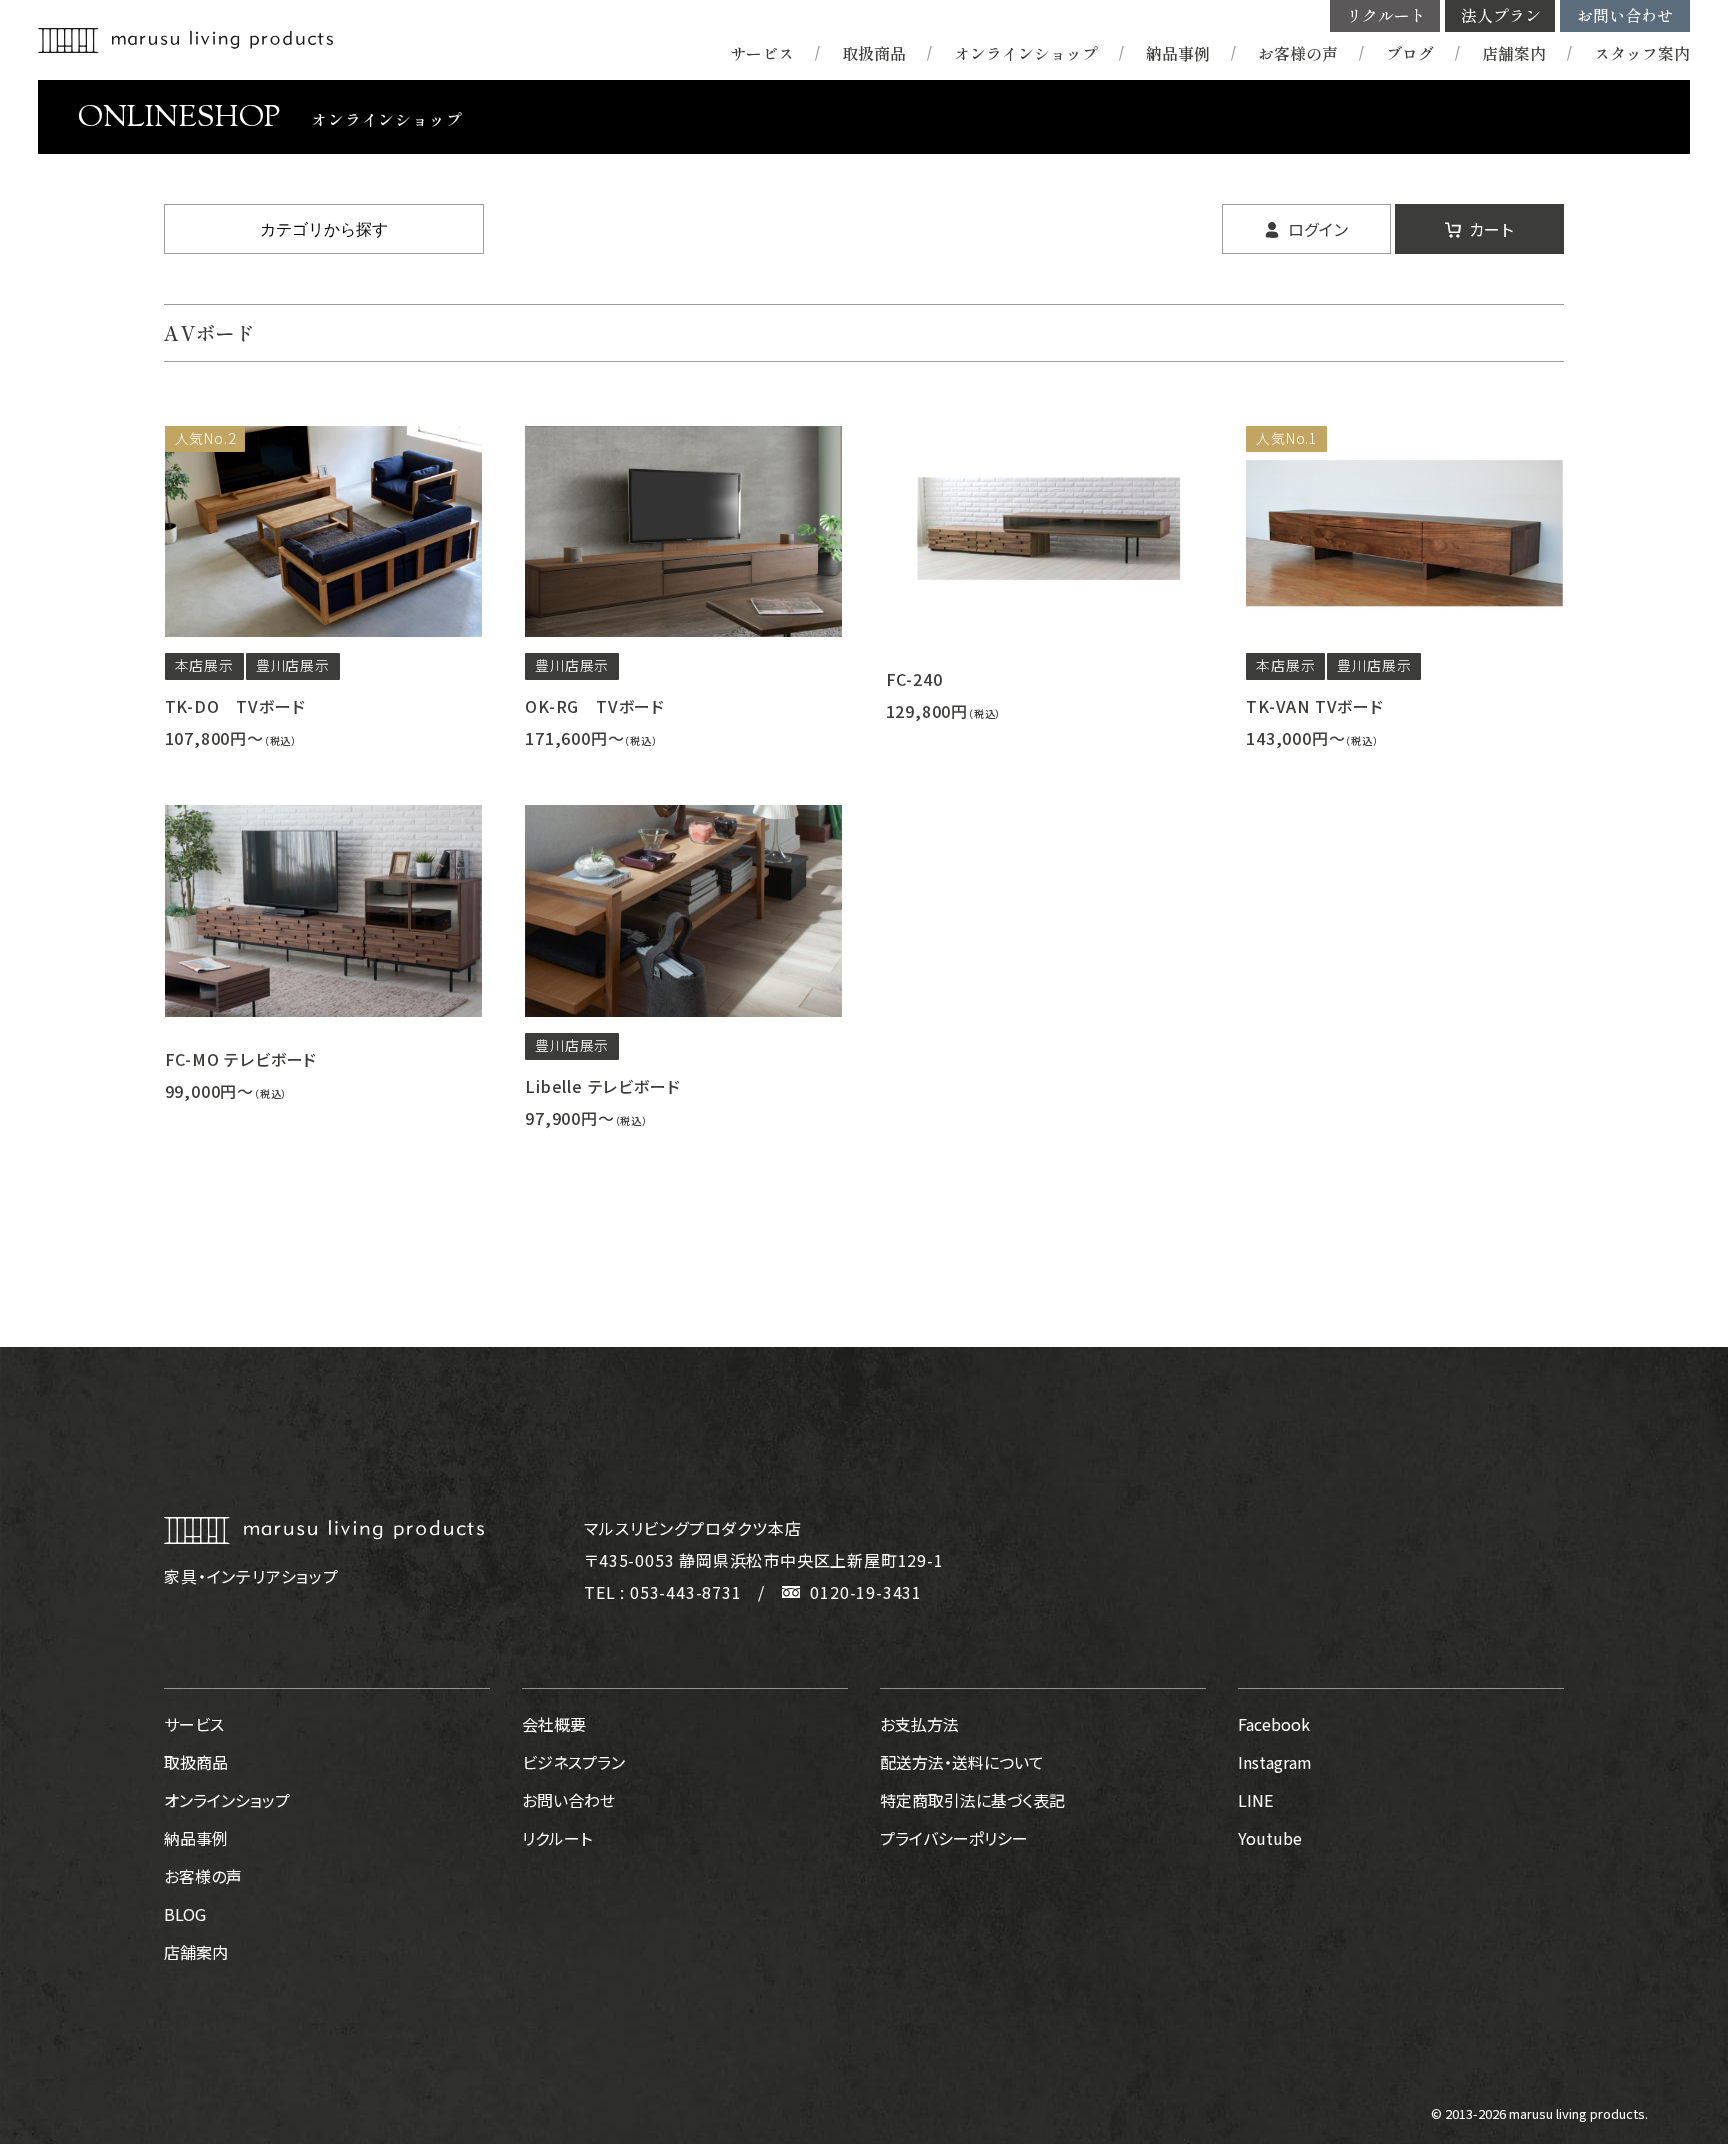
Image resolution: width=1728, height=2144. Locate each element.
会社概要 (554, 1724)
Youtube (1270, 1838)
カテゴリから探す (324, 229)
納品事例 (1178, 54)
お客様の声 (1298, 54)
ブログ (1410, 54)
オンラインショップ (1026, 54)
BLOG (185, 1914)
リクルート (1386, 16)
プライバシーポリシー (954, 1838)
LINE (1255, 1800)
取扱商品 (874, 54)
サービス (762, 54)
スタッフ (1642, 54)
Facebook (1274, 1724)
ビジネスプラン (573, 1762)
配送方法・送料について (962, 1762)
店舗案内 (1514, 54)
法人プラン (1501, 16)
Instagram (1275, 1762)
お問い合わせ (1625, 16)
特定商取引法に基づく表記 (972, 1800)
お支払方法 (919, 1724)
